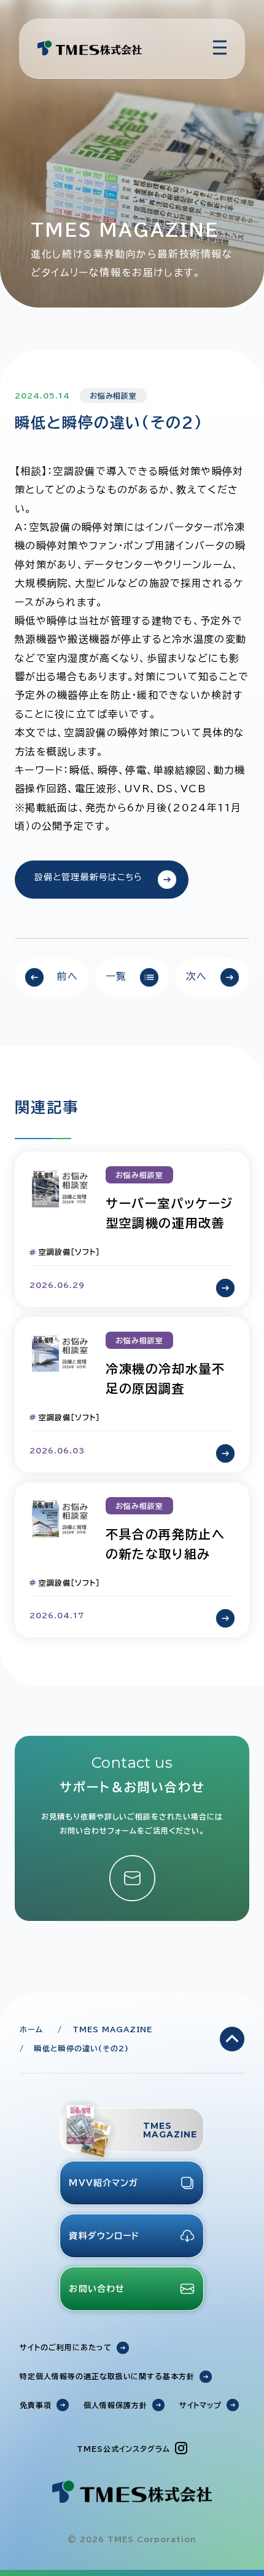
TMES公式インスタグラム (123, 2449)
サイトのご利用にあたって (66, 2347)
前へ (67, 976)
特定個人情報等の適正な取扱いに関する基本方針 (107, 2376)
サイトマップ (201, 2405)
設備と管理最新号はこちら (88, 877)
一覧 (116, 976)
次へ (197, 976)
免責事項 (36, 2405)
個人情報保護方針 (115, 2405)
